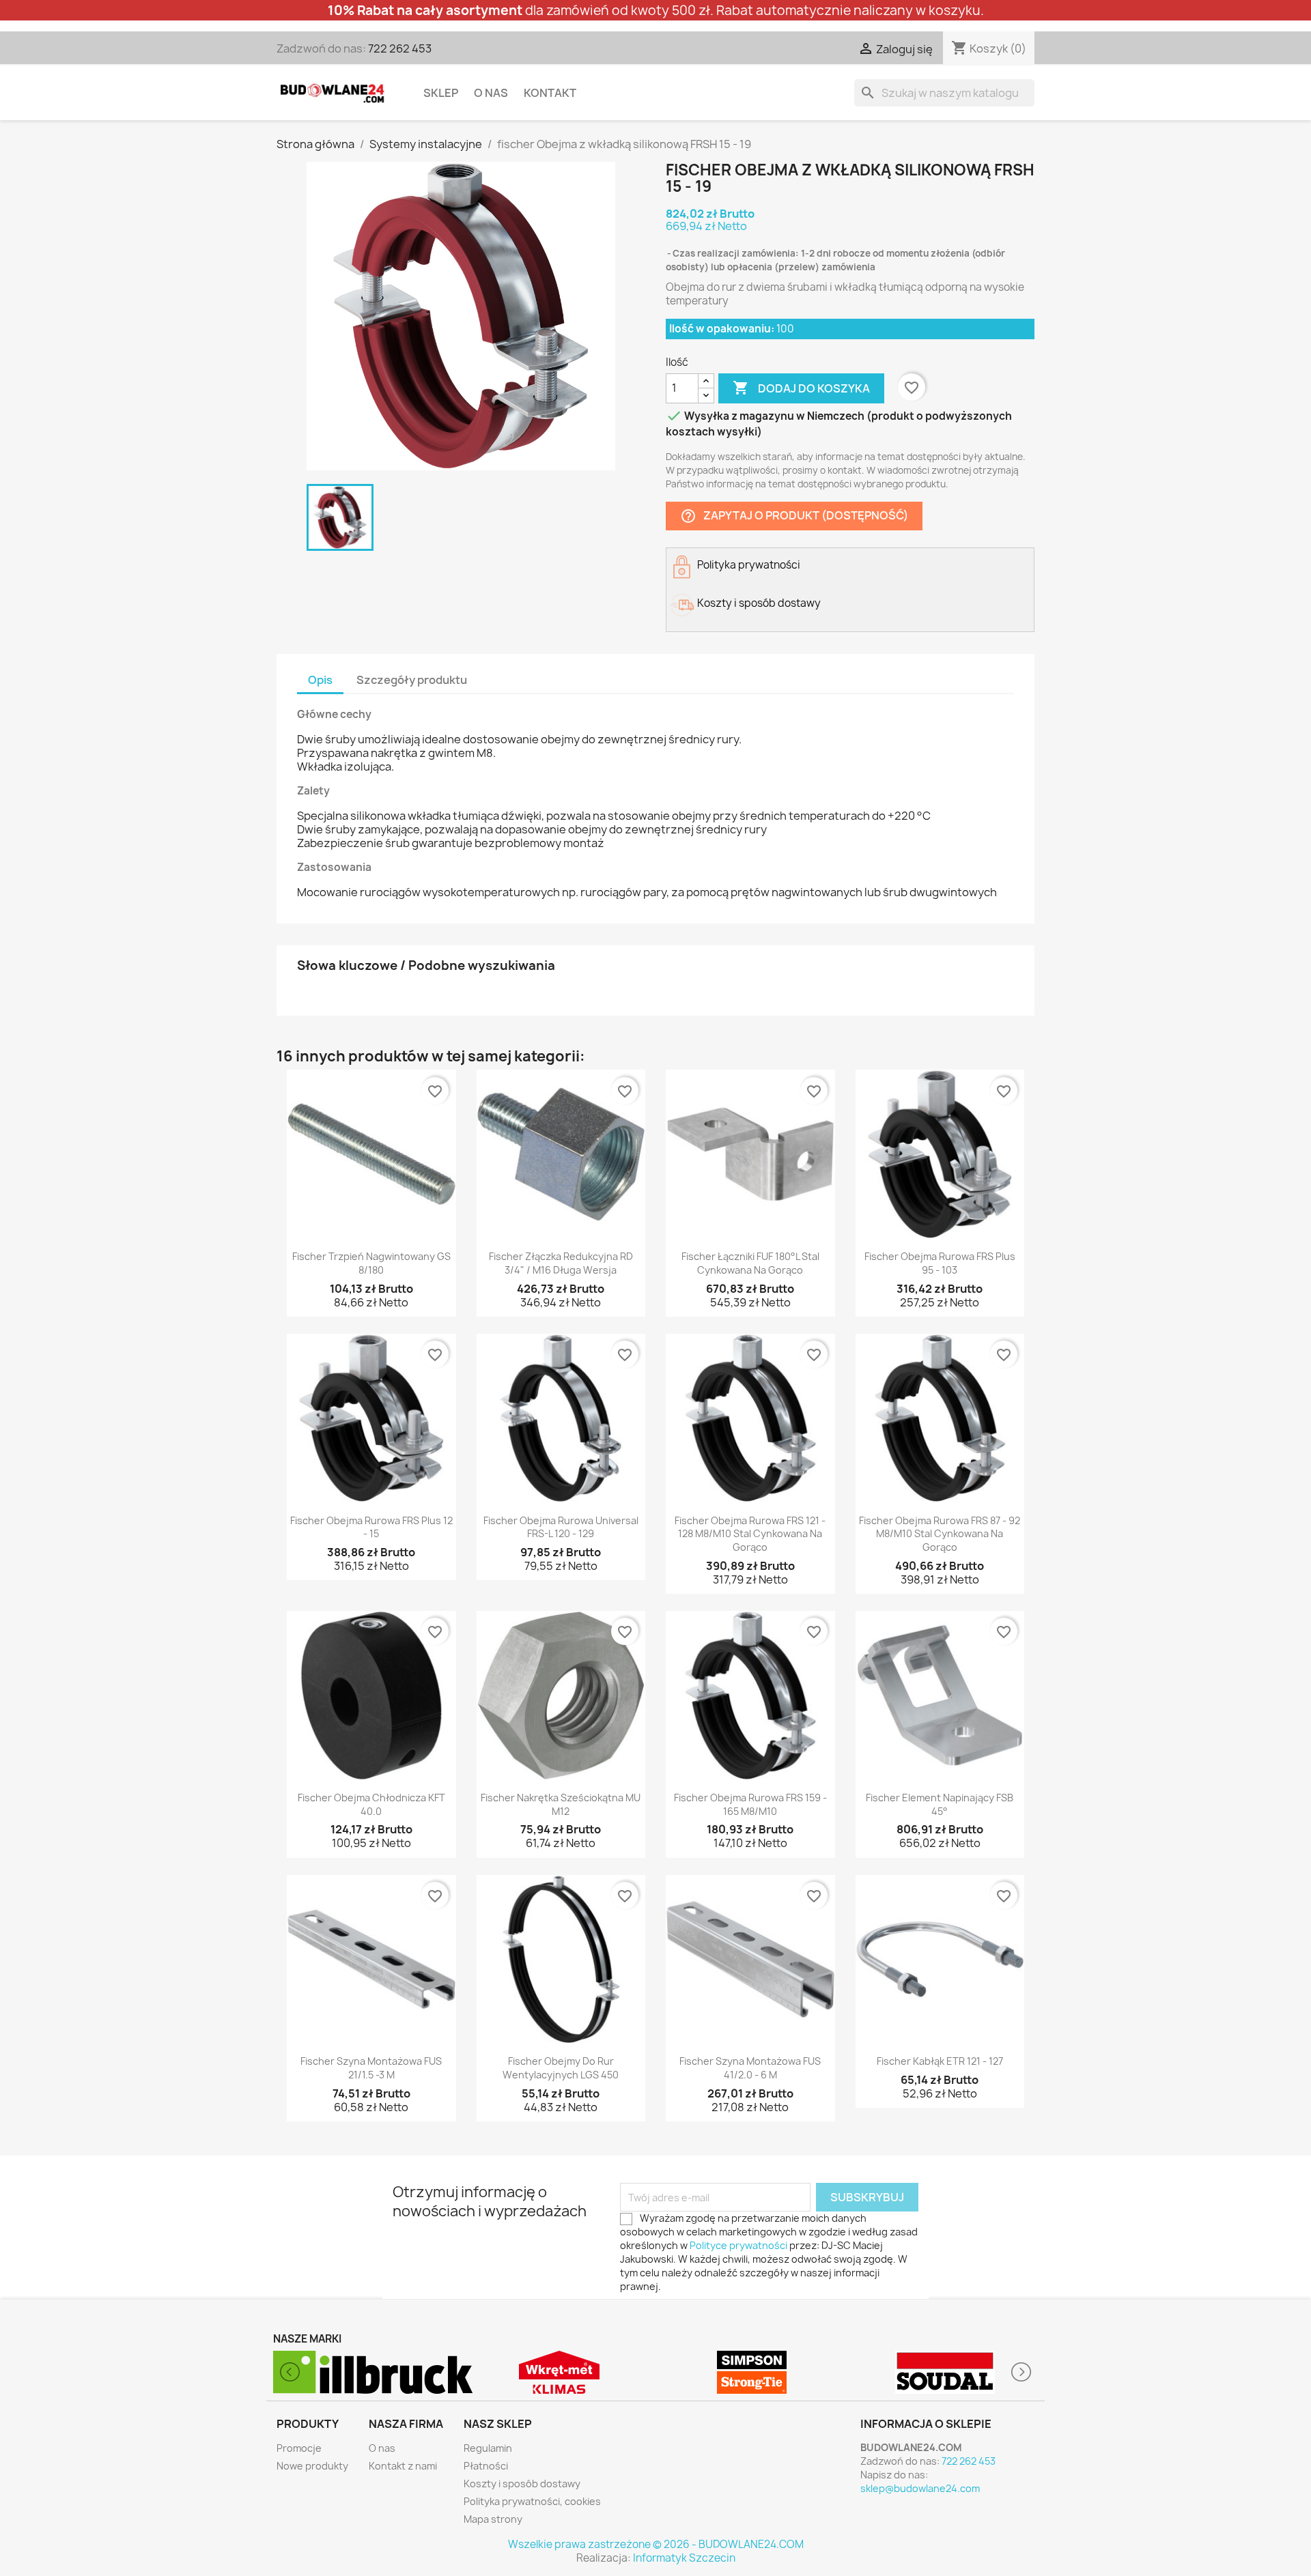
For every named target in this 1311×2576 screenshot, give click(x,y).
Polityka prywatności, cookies (532, 2501)
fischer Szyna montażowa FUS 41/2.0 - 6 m (750, 2068)
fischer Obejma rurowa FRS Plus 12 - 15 (371, 1527)
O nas (491, 93)
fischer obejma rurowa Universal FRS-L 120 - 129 (561, 1527)
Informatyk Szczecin (684, 2558)
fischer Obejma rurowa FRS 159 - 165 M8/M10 (750, 1804)
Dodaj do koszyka (801, 388)
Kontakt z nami (403, 2466)
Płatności (486, 2466)
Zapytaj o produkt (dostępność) (794, 516)
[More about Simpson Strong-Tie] (560, 2372)
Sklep (441, 93)
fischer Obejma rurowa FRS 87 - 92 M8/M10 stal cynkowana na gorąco (940, 1534)
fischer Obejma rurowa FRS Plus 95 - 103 (940, 1263)
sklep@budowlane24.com (920, 2488)
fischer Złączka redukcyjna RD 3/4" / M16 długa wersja (561, 1263)
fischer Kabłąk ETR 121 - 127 (940, 2061)
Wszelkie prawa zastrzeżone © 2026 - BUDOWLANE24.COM (656, 2544)
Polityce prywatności (738, 2245)
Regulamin (488, 2448)
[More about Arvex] (945, 2372)
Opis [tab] (320, 680)
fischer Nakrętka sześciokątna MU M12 (561, 1804)
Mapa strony (493, 2519)
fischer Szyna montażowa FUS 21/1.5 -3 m (371, 2068)
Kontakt (550, 93)
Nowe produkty (312, 2466)
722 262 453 (400, 48)
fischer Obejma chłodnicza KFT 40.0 (371, 1804)
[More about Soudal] (752, 2372)
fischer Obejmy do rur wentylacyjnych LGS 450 (561, 2068)
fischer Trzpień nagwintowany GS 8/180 (371, 1263)
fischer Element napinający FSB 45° (940, 1804)
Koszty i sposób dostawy (522, 2484)
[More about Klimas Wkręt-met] (366, 2372)
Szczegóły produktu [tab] (412, 680)
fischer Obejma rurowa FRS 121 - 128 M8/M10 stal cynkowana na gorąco (750, 1534)
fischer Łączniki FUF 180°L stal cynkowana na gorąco (750, 1263)
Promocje (299, 2448)
